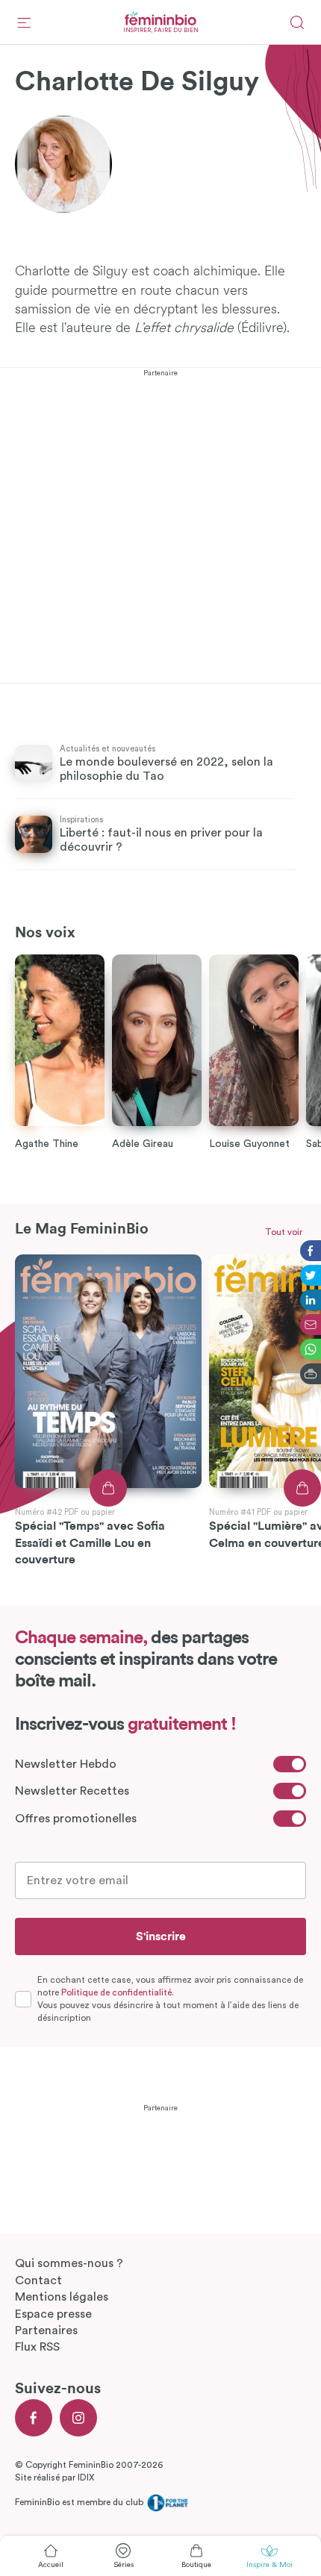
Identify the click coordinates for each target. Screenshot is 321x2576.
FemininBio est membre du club (80, 2502)
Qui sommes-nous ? (69, 2263)
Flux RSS (37, 2347)
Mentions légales (62, 2297)
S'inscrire (161, 1936)
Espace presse (53, 2314)
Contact (38, 2280)
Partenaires (46, 2330)
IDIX (86, 2477)
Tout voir (284, 1232)
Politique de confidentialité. (118, 1992)
